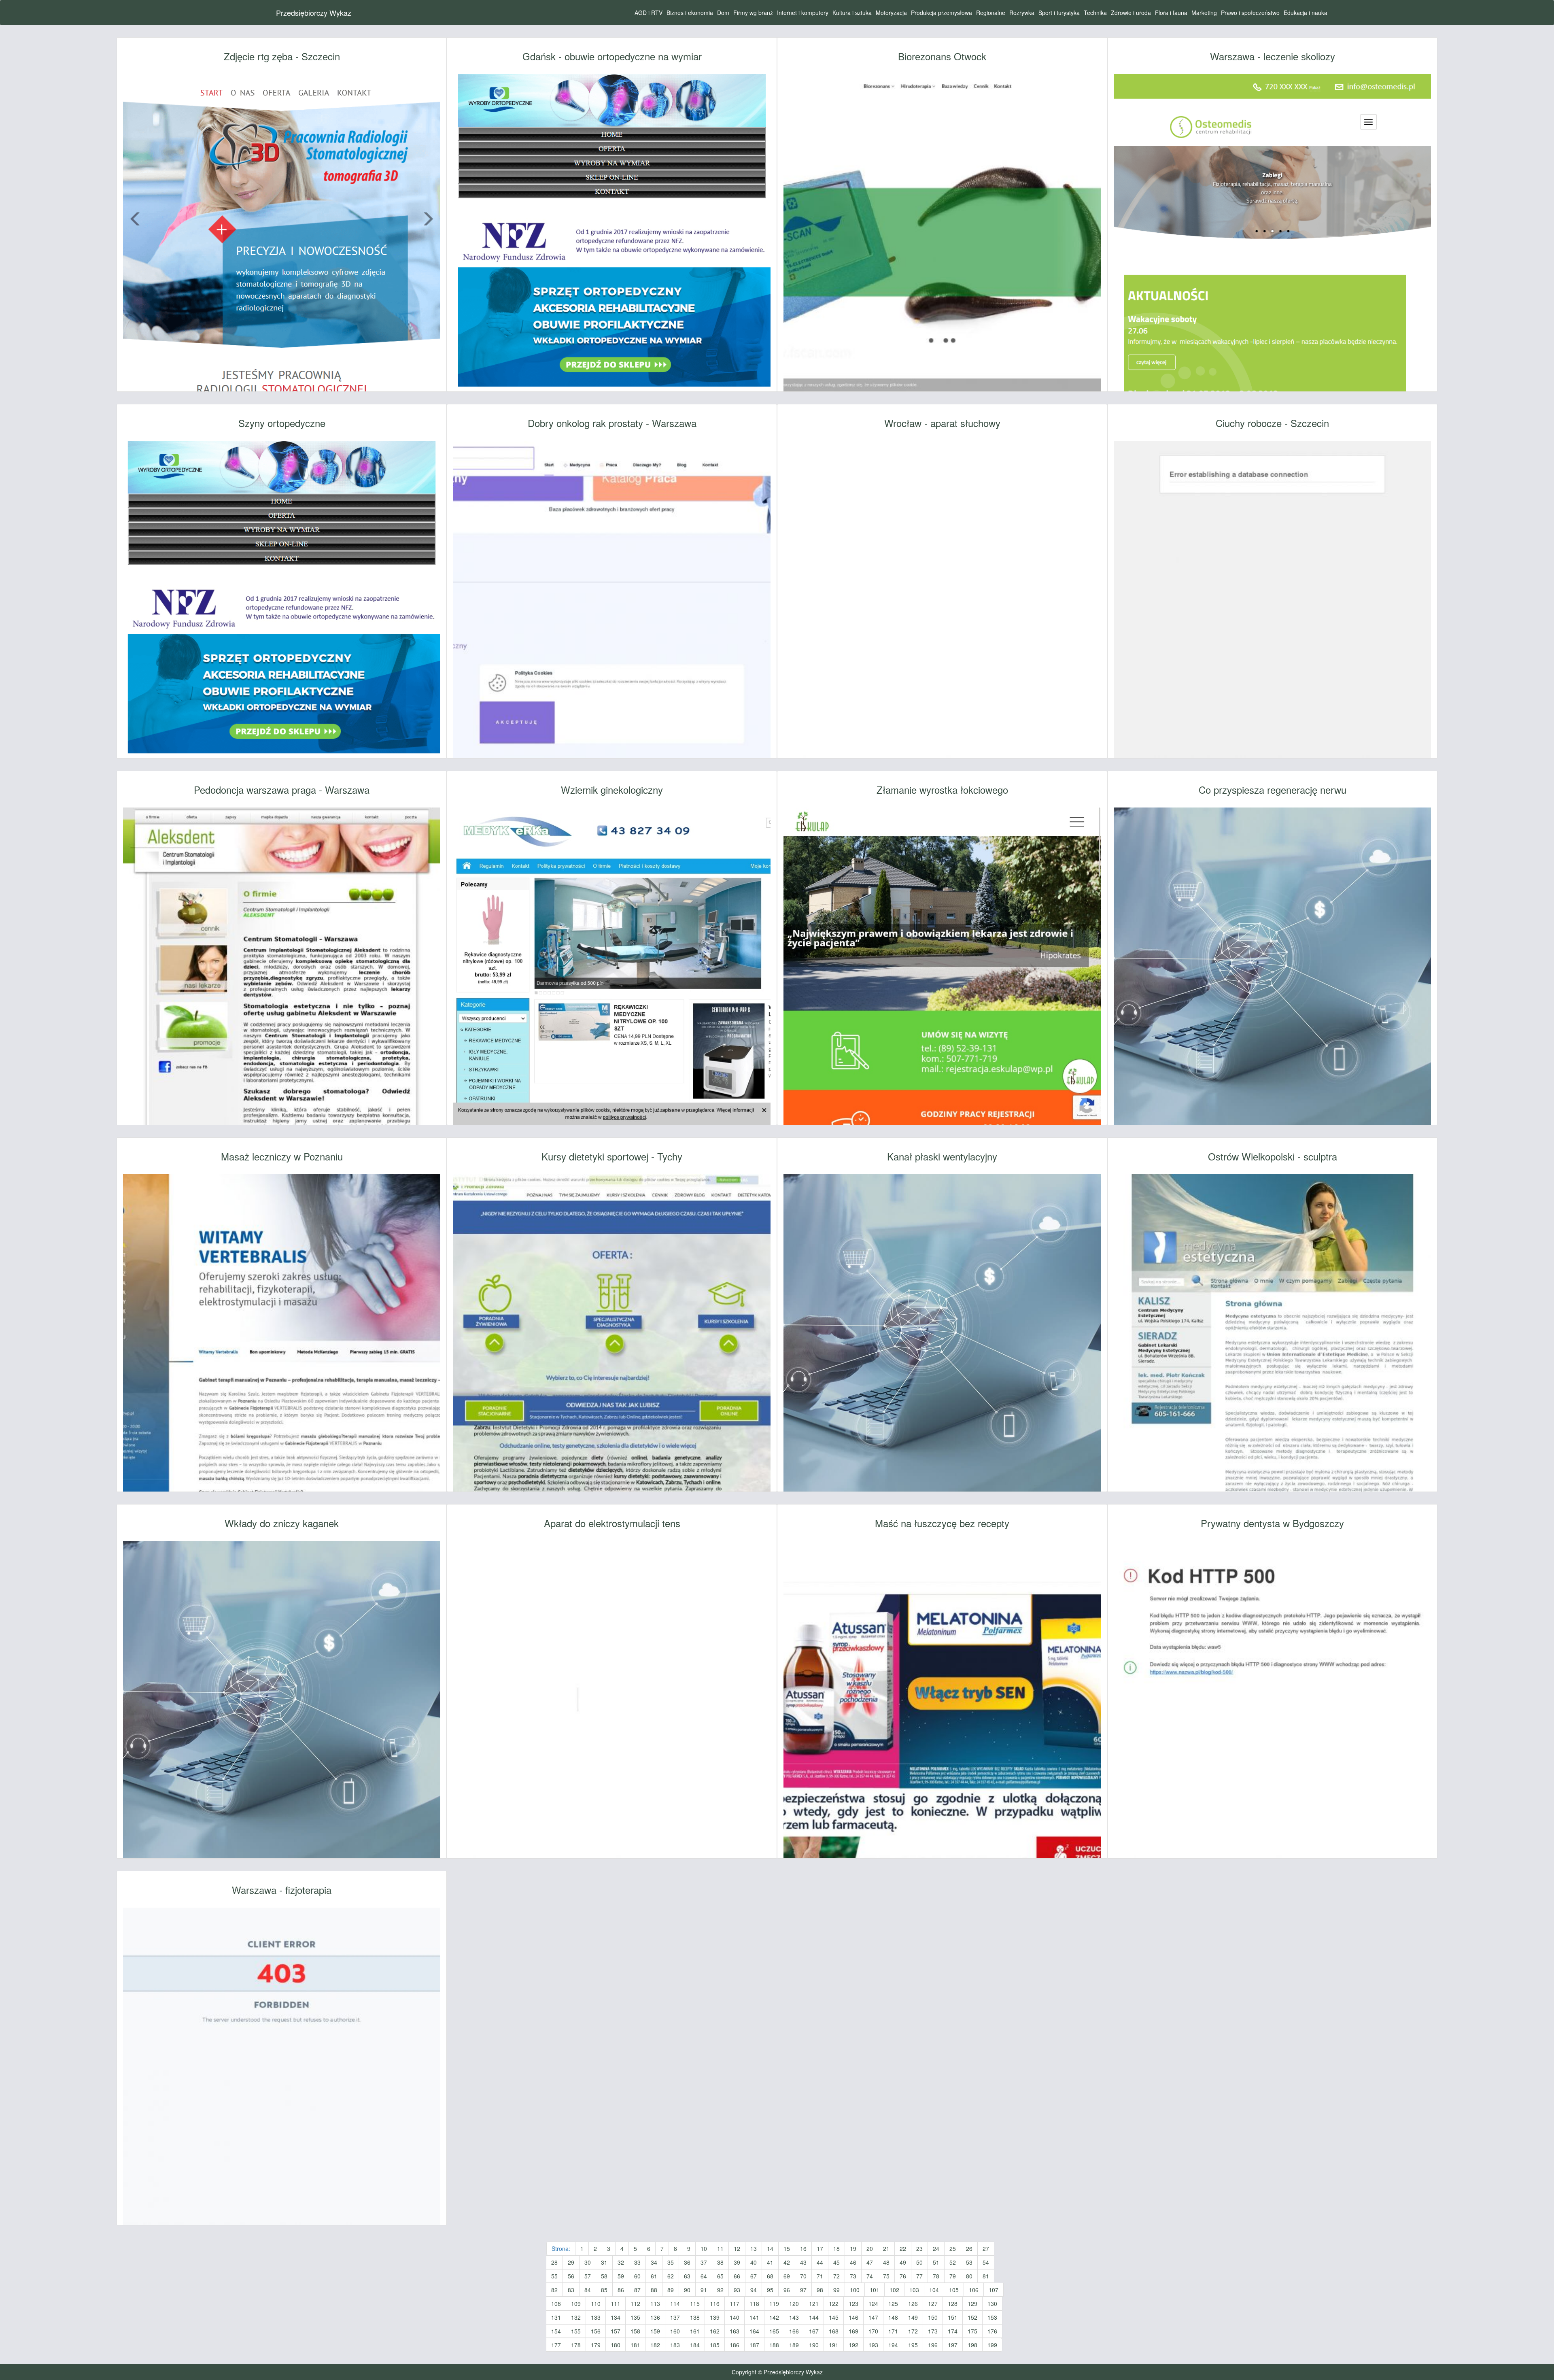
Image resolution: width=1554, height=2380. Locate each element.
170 (873, 2331)
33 (637, 2262)
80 (969, 2276)
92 (720, 2290)
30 (588, 2262)
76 (903, 2276)
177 (556, 2345)
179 (596, 2345)
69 (787, 2276)
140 (735, 2317)
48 (886, 2262)
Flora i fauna (1171, 13)
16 (803, 2248)
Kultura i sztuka (852, 13)
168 (834, 2331)
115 (695, 2303)
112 (635, 2303)
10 (704, 2248)
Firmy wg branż (753, 13)
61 (654, 2276)
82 (554, 2290)
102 (894, 2290)
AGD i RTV (649, 13)
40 (754, 2262)
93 (737, 2290)
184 (695, 2345)
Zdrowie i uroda (1131, 13)
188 (774, 2345)
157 (616, 2331)
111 (616, 2303)
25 (953, 2248)
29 (571, 2262)
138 (695, 2317)
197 (953, 2345)
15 (787, 2248)
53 (969, 2262)
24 (936, 2248)
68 (770, 2276)
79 (953, 2276)
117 (735, 2303)
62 (671, 2276)
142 (774, 2317)
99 (836, 2290)
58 (604, 2276)
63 (687, 2276)
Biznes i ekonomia (690, 13)
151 (953, 2317)
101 (875, 2290)
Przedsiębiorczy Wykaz (314, 13)
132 (576, 2317)
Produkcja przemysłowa (942, 13)
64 (704, 2276)
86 (621, 2290)
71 (820, 2276)
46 (853, 2262)
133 (596, 2317)
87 (637, 2290)
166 (794, 2331)
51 (936, 2262)
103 (914, 2290)
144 (814, 2317)
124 (873, 2303)
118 (754, 2303)
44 (820, 2262)
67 (754, 2276)
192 (853, 2345)
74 (870, 2276)
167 (814, 2331)
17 (820, 2248)
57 (588, 2276)
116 (715, 2303)
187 (754, 2345)
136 (655, 2317)
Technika (1095, 13)
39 (737, 2262)
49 (903, 2262)
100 (855, 2290)
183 (675, 2345)
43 (803, 2262)
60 (637, 2276)
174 (953, 2331)
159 (655, 2331)
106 (974, 2290)
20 (870, 2248)
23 (919, 2248)
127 (933, 2303)
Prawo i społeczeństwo (1250, 13)
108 (556, 2303)
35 (671, 2262)
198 (972, 2345)
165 (774, 2331)
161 (695, 2331)
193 (873, 2345)
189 (794, 2345)
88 (654, 2290)
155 (576, 2331)
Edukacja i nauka (1306, 13)
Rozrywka (1022, 13)
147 (873, 2317)
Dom (723, 13)
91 (704, 2290)
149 (913, 2317)
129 (972, 2303)
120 (794, 2303)
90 (687, 2290)
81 (986, 2276)
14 (770, 2248)
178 (576, 2345)
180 (616, 2345)
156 (596, 2331)
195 (913, 2345)
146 (853, 2317)
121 (814, 2303)
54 (986, 2262)
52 (953, 2262)
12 (737, 2248)
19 (853, 2248)
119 (774, 2303)
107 (994, 2290)
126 (913, 2303)
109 (576, 2303)
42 (787, 2262)
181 (635, 2345)
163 (735, 2331)
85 (604, 2290)
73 (853, 2276)
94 (754, 2290)
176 (992, 2331)
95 (770, 2290)
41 (770, 2262)
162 (715, 2331)
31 (604, 2262)
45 (836, 2262)
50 (919, 2262)
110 (596, 2303)
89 (671, 2290)
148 (893, 2317)
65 (720, 2276)
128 (953, 2303)
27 (986, 2248)
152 (972, 2317)
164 (754, 2331)
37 (704, 2262)
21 (886, 2248)
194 (893, 2345)
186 (735, 2345)
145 (834, 2317)
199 (992, 2345)
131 (556, 2317)
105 (954, 2290)
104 (934, 2290)
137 (675, 2317)
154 (556, 2331)
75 (886, 2276)
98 (820, 2290)
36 (687, 2262)
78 (936, 2276)
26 (969, 2248)
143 (794, 2317)
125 (893, 2303)
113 (655, 2303)
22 (903, 2248)
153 (992, 2317)
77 (919, 2276)
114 (675, 2303)
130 (992, 2303)
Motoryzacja (891, 13)
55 (554, 2276)
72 (836, 2276)
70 (803, 2276)
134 (616, 2317)
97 (803, 2290)
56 (571, 2276)
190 (814, 2345)
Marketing (1204, 13)
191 (834, 2345)
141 (754, 2317)
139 (715, 2317)
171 (893, 2331)
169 (853, 2331)
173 (933, 2331)
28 (554, 2262)
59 (621, 2276)
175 (972, 2331)
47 (870, 2262)
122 (834, 2303)
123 (853, 2303)
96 (787, 2290)
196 (933, 2345)
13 (754, 2248)
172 (913, 2331)
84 (588, 2290)
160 (675, 2331)
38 (720, 2262)
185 (715, 2345)
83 (571, 2290)
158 (635, 2331)
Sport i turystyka (1059, 13)
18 (836, 2248)
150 (933, 2317)
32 (621, 2262)
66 (737, 2276)
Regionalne (991, 13)
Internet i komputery (803, 13)
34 (654, 2262)
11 (720, 2248)
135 (635, 2317)
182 (655, 2345)
